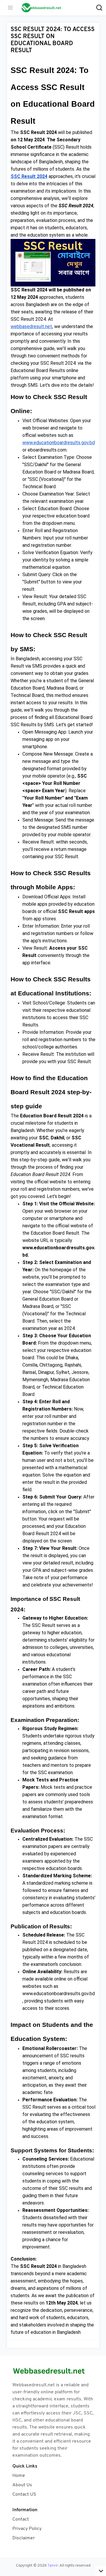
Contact (21, 2519)
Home (19, 2476)
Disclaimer (24, 2538)
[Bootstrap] (53, 2371)
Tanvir (53, 2566)
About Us (22, 2485)
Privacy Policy (27, 2529)
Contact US (24, 2494)
